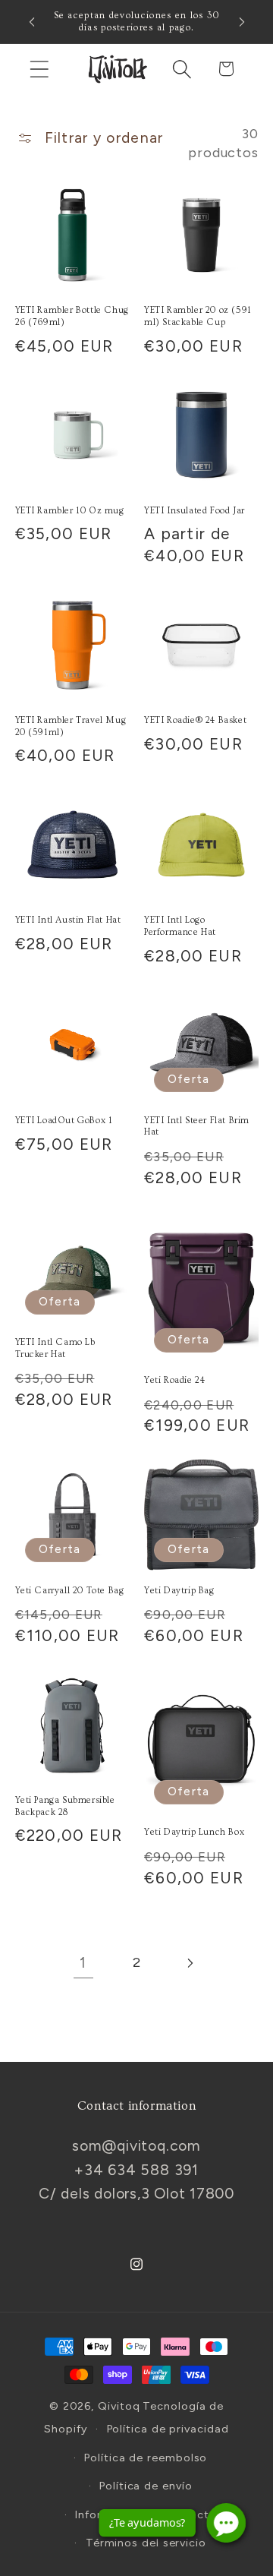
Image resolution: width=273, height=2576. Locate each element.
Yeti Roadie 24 (174, 1380)
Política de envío (146, 2486)
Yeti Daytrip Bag (179, 1591)
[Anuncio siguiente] (242, 22)
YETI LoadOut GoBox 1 (64, 1121)
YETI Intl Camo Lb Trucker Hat (55, 1348)
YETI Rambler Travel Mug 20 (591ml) (71, 726)
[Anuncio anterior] (32, 22)
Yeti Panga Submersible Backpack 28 (65, 1806)
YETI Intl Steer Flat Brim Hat (197, 1127)
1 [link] (83, 1962)
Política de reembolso (146, 2458)
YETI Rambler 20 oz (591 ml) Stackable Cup (198, 316)
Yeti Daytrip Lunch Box (194, 1832)
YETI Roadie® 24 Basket (195, 720)
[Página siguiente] (190, 1963)
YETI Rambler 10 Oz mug (70, 511)
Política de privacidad (168, 2429)
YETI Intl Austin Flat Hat (68, 920)
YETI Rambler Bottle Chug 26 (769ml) (72, 316)
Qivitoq (119, 2406)
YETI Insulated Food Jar (195, 511)
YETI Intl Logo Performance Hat (180, 926)
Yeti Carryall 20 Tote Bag (70, 1591)
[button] (39, 69)
